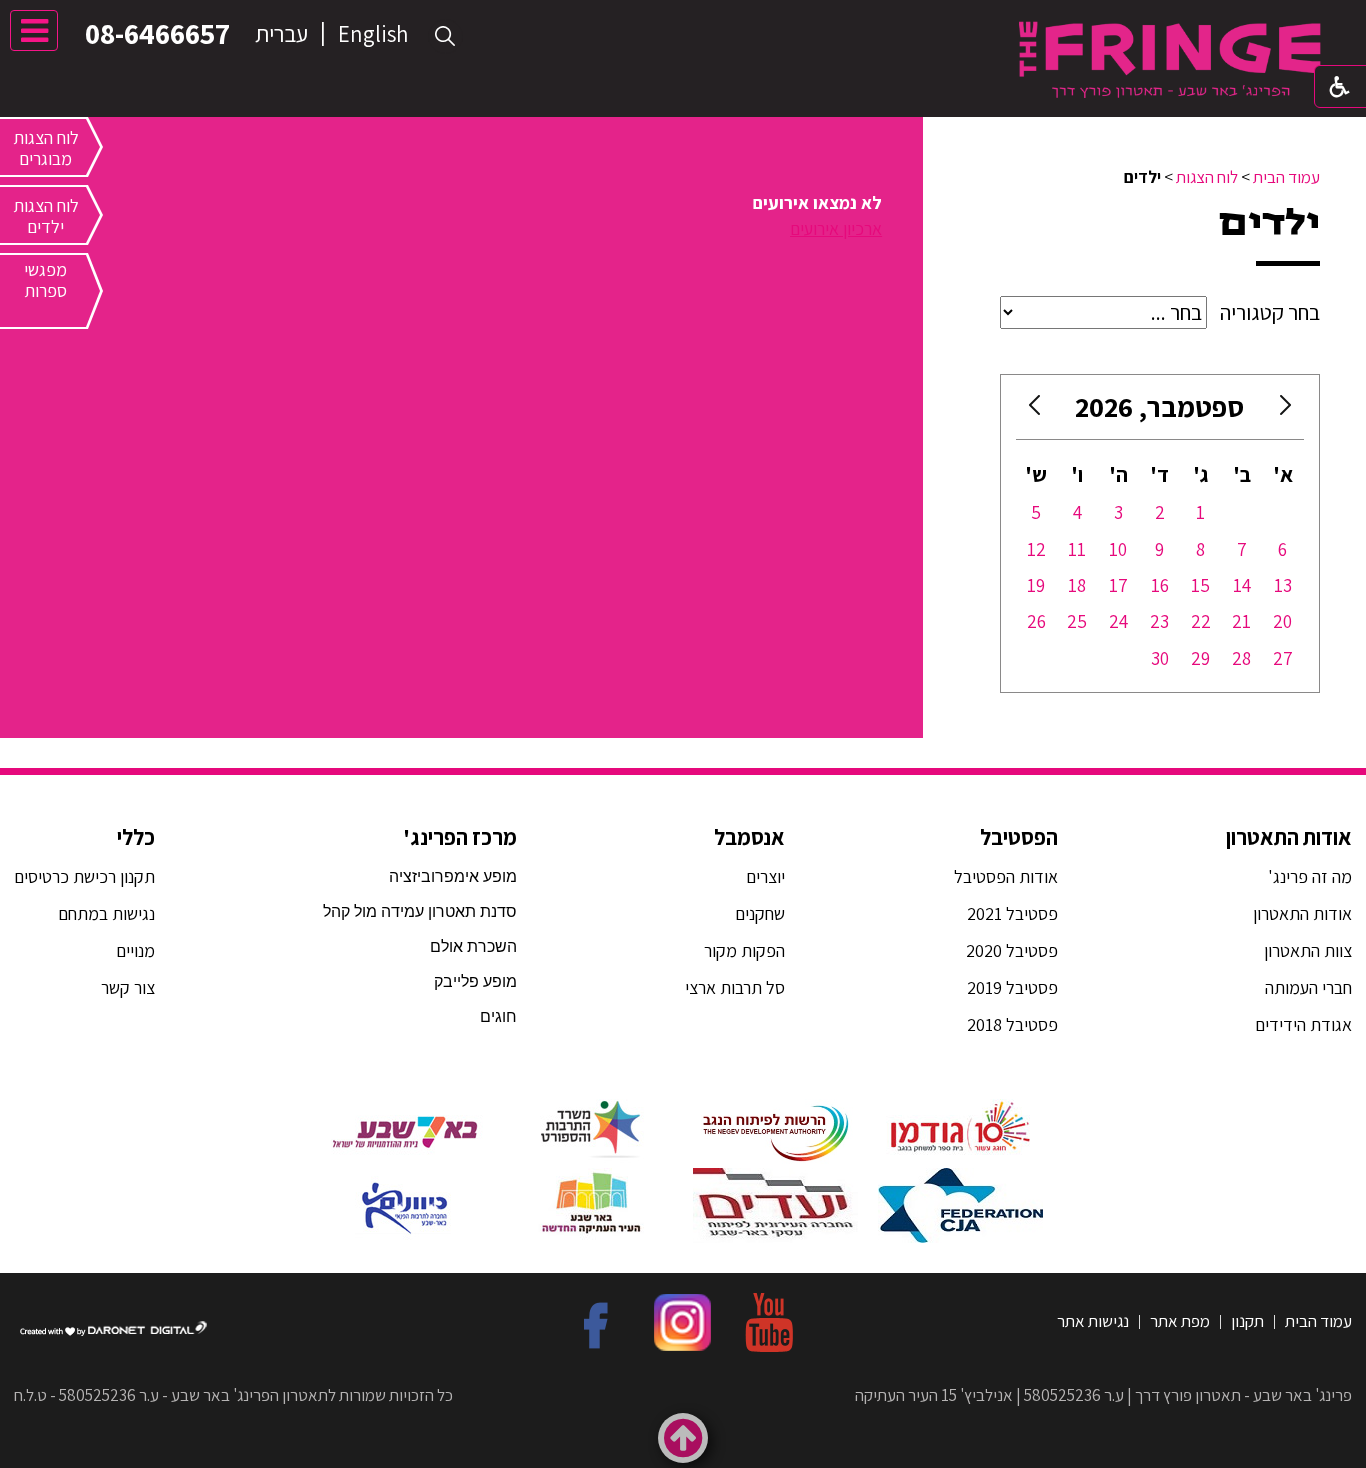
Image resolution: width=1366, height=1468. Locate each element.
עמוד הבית (1286, 177)
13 (1283, 585)
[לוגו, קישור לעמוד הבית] (1170, 59)
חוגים (498, 1016)
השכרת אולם (473, 946)
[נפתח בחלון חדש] (960, 1128)
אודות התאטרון (1289, 837)
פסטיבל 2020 (1012, 950)
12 (1036, 549)
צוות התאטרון (1308, 950)
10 (1118, 549)
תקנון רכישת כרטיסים (84, 876)
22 (1201, 621)
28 (1241, 658)
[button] (445, 36)
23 (1159, 621)
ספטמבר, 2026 (1159, 406)
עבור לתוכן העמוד (683, 19)
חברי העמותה (1308, 987)
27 (1283, 658)
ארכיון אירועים (836, 228)
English (373, 34)
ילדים (1269, 223)
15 (1200, 585)
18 (1077, 585)
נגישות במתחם (102, 913)
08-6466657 (157, 33)
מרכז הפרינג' (460, 837)
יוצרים (765, 876)
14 (1242, 585)
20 (1282, 621)
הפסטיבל (1019, 837)
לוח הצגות (1207, 177)
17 (1118, 585)
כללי (136, 837)
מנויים (133, 950)
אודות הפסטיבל (1006, 876)
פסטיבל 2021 (1012, 913)
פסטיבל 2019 (1012, 987)
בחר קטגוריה (1270, 312)
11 (1077, 549)
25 (1077, 621)
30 (1160, 658)
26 (1036, 621)
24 (1118, 621)
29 (1200, 658)
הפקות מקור (744, 950)
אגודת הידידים (1303, 1024)
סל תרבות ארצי (735, 987)
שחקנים (760, 913)
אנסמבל (749, 837)
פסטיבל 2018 (1012, 1024)
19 (1036, 585)
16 (1160, 585)
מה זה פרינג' (1310, 876)
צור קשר (126, 987)
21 (1241, 621)
